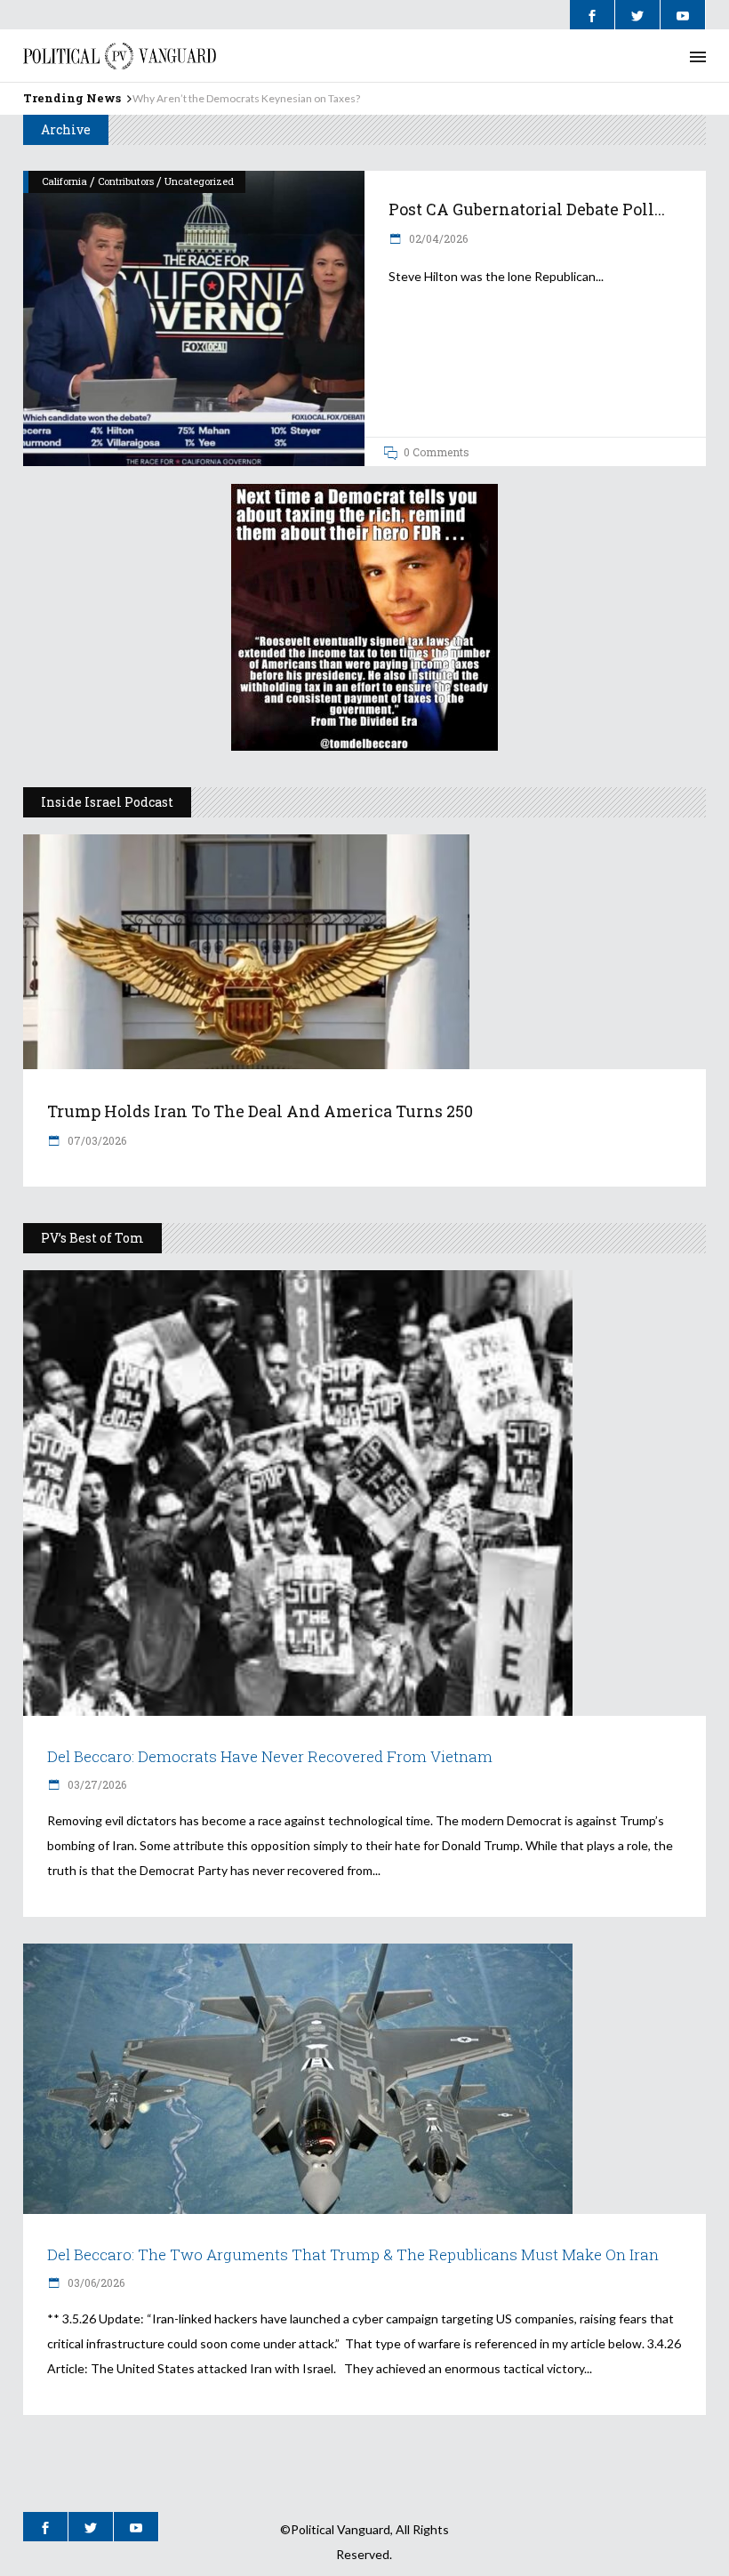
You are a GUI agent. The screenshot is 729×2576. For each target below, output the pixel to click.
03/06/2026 (95, 2282)
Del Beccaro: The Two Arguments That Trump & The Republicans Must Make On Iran (353, 2254)
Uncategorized (199, 181)
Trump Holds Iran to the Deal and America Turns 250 (260, 1111)
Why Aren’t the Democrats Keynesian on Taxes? (246, 98)
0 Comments (437, 452)
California (64, 181)
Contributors (126, 181)
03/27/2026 (96, 1784)
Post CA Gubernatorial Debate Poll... (527, 209)
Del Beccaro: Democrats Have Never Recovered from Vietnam (270, 1756)
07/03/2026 (96, 1140)
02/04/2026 (437, 238)
